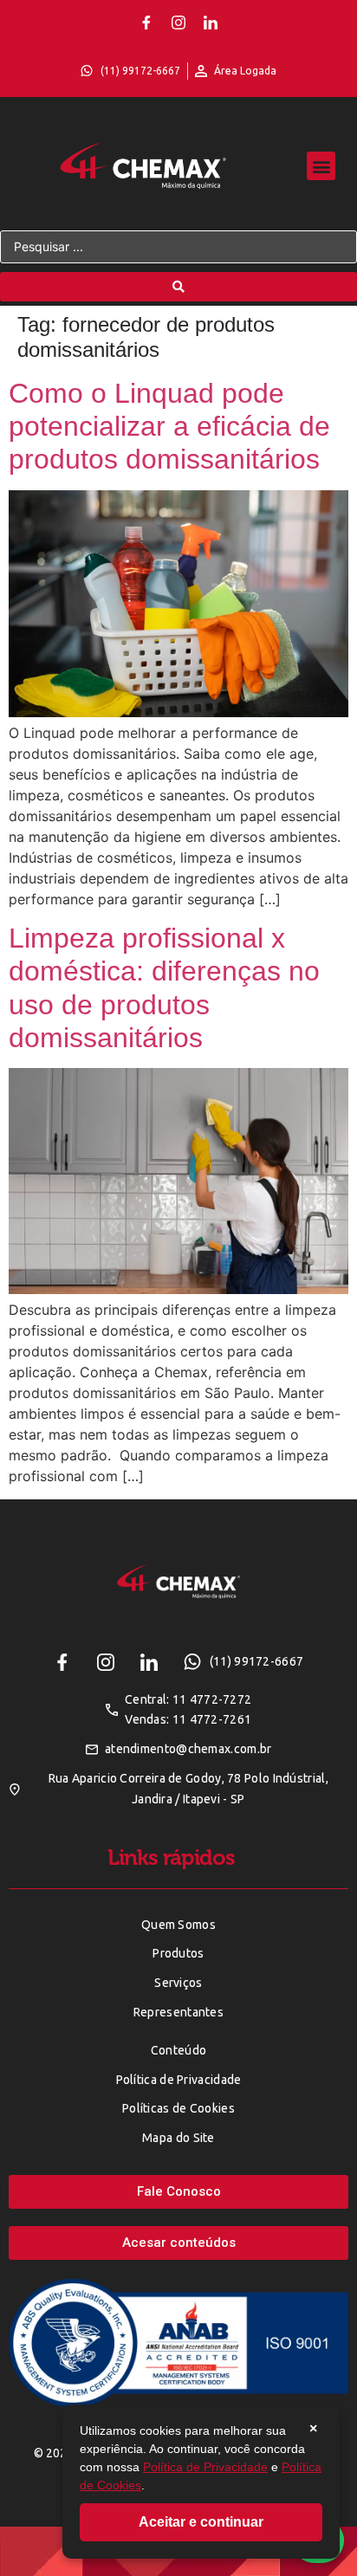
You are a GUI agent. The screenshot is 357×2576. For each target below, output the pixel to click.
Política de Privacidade (205, 2467)
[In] (211, 23)
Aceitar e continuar (201, 2522)
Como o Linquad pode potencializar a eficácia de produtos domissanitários (169, 427)
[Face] (146, 23)
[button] (321, 166)
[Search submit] (178, 287)
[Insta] (178, 23)
